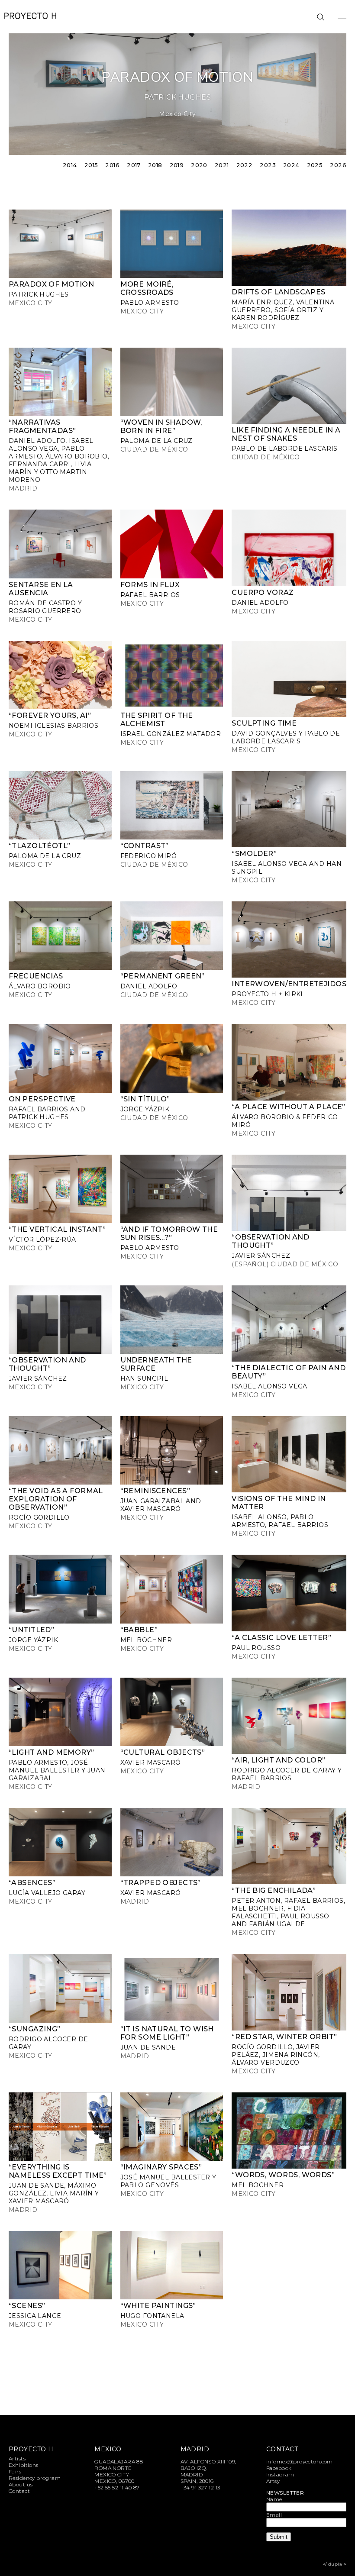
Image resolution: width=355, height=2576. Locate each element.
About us (21, 2484)
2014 (70, 165)
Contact (19, 2491)
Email (274, 2515)
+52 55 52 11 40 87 (117, 2487)
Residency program (35, 2478)
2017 (134, 165)
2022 (245, 165)
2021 (222, 165)
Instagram (280, 2474)
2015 (91, 165)
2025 (315, 165)
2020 (199, 165)
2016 (112, 165)
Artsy (273, 2481)
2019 (177, 165)
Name (274, 2499)
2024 (291, 165)
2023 (268, 165)
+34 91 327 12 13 (200, 2487)
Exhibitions (24, 2465)
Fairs (15, 2471)
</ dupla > (334, 2564)
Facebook (279, 2468)
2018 (155, 165)
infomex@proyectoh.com (300, 2461)
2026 (338, 165)
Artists (17, 2458)
